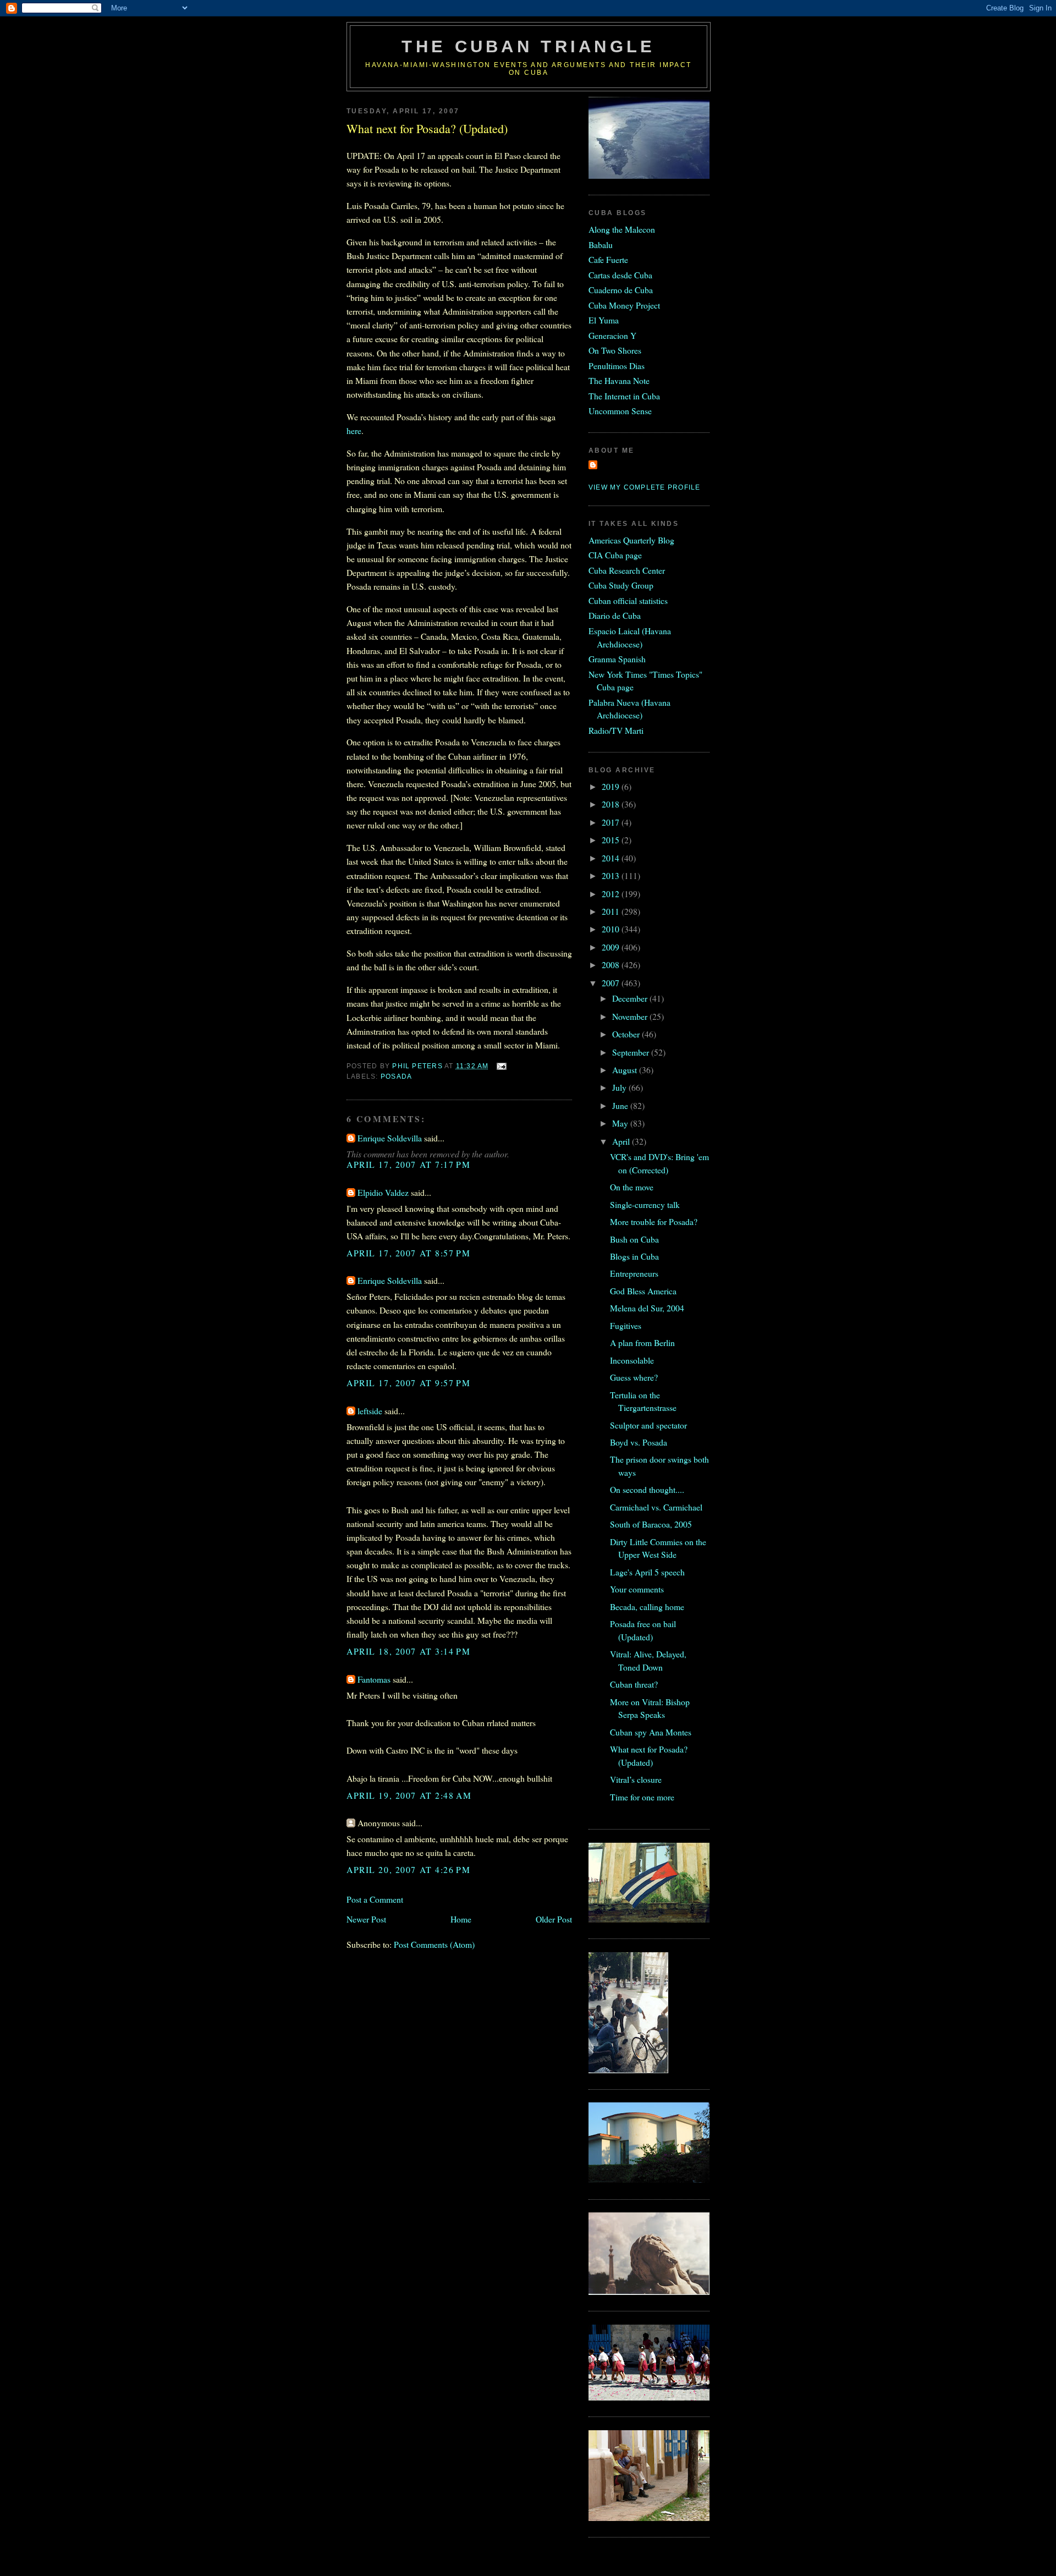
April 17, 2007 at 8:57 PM (408, 1253)
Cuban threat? (634, 1684)
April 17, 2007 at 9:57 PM (408, 1383)
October (627, 1034)
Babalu (601, 245)
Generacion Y (612, 335)
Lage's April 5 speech (647, 1572)
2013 (612, 875)
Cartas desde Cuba (620, 275)
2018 (612, 804)
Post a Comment (375, 1899)
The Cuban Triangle (528, 46)
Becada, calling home (647, 1606)
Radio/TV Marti (616, 730)
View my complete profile (644, 487)
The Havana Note (619, 380)
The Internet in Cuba (624, 396)
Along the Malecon (622, 229)
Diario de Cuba (615, 615)
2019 (612, 786)
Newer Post (366, 1919)
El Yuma (604, 320)
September (632, 1052)
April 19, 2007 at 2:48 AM (409, 1795)
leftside (370, 1411)
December (631, 998)
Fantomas (374, 1679)
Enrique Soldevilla (390, 1138)
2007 (612, 983)
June (621, 1105)
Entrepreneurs (634, 1273)
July (620, 1087)
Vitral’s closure (636, 1779)
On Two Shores (615, 350)
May (621, 1123)
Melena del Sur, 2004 (647, 1308)
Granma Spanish (617, 659)
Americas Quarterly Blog (631, 540)
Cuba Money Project (624, 305)
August (626, 1070)
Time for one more (642, 1797)
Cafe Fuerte (608, 259)
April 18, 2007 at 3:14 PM (408, 1651)
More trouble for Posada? (654, 1221)
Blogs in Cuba (634, 1256)
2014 (612, 858)
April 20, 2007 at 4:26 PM (408, 1869)
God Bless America (643, 1291)
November (631, 1016)
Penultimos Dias (617, 366)
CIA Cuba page (615, 555)
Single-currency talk (645, 1204)
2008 (612, 965)
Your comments (637, 1589)
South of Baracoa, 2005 (651, 1524)
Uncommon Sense (620, 411)
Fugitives (626, 1325)
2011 (612, 911)
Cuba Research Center (627, 570)
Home (461, 1919)
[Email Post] (501, 1066)
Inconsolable (632, 1360)
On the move (632, 1187)
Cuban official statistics (628, 600)
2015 (612, 840)
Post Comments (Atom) (434, 1944)
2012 (612, 894)
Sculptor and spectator (648, 1425)
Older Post (554, 1919)
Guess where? (634, 1377)
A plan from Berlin (642, 1342)
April (622, 1141)
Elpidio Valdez (383, 1192)
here (354, 430)
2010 (612, 929)
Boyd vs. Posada (639, 1442)
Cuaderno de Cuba (621, 290)
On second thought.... (647, 1489)
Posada (396, 1076)
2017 (612, 822)
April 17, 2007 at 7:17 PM (408, 1164)
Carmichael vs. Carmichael (656, 1507)
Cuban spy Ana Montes (651, 1732)
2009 (612, 947)
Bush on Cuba (634, 1239)
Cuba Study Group (621, 585)
